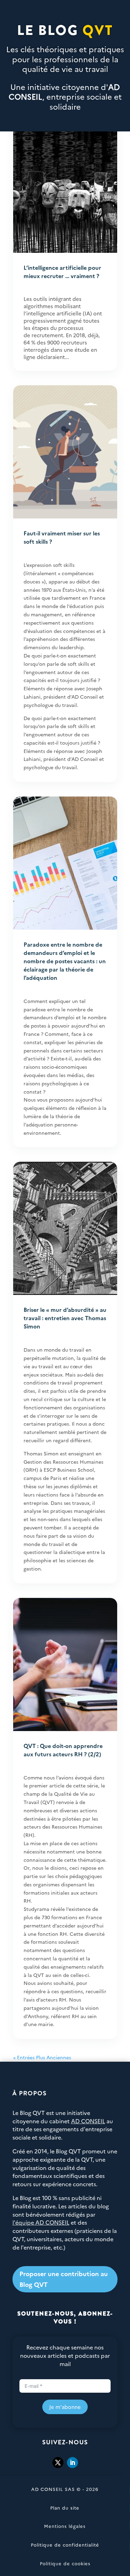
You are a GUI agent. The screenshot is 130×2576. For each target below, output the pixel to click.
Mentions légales (65, 2526)
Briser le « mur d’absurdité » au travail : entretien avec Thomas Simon (65, 1318)
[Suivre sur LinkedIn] (72, 2463)
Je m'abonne (65, 2407)
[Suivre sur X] (58, 2463)
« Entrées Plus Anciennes (42, 2057)
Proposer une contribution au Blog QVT (64, 2279)
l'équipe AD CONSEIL (41, 2222)
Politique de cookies (65, 2563)
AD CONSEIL (88, 2121)
